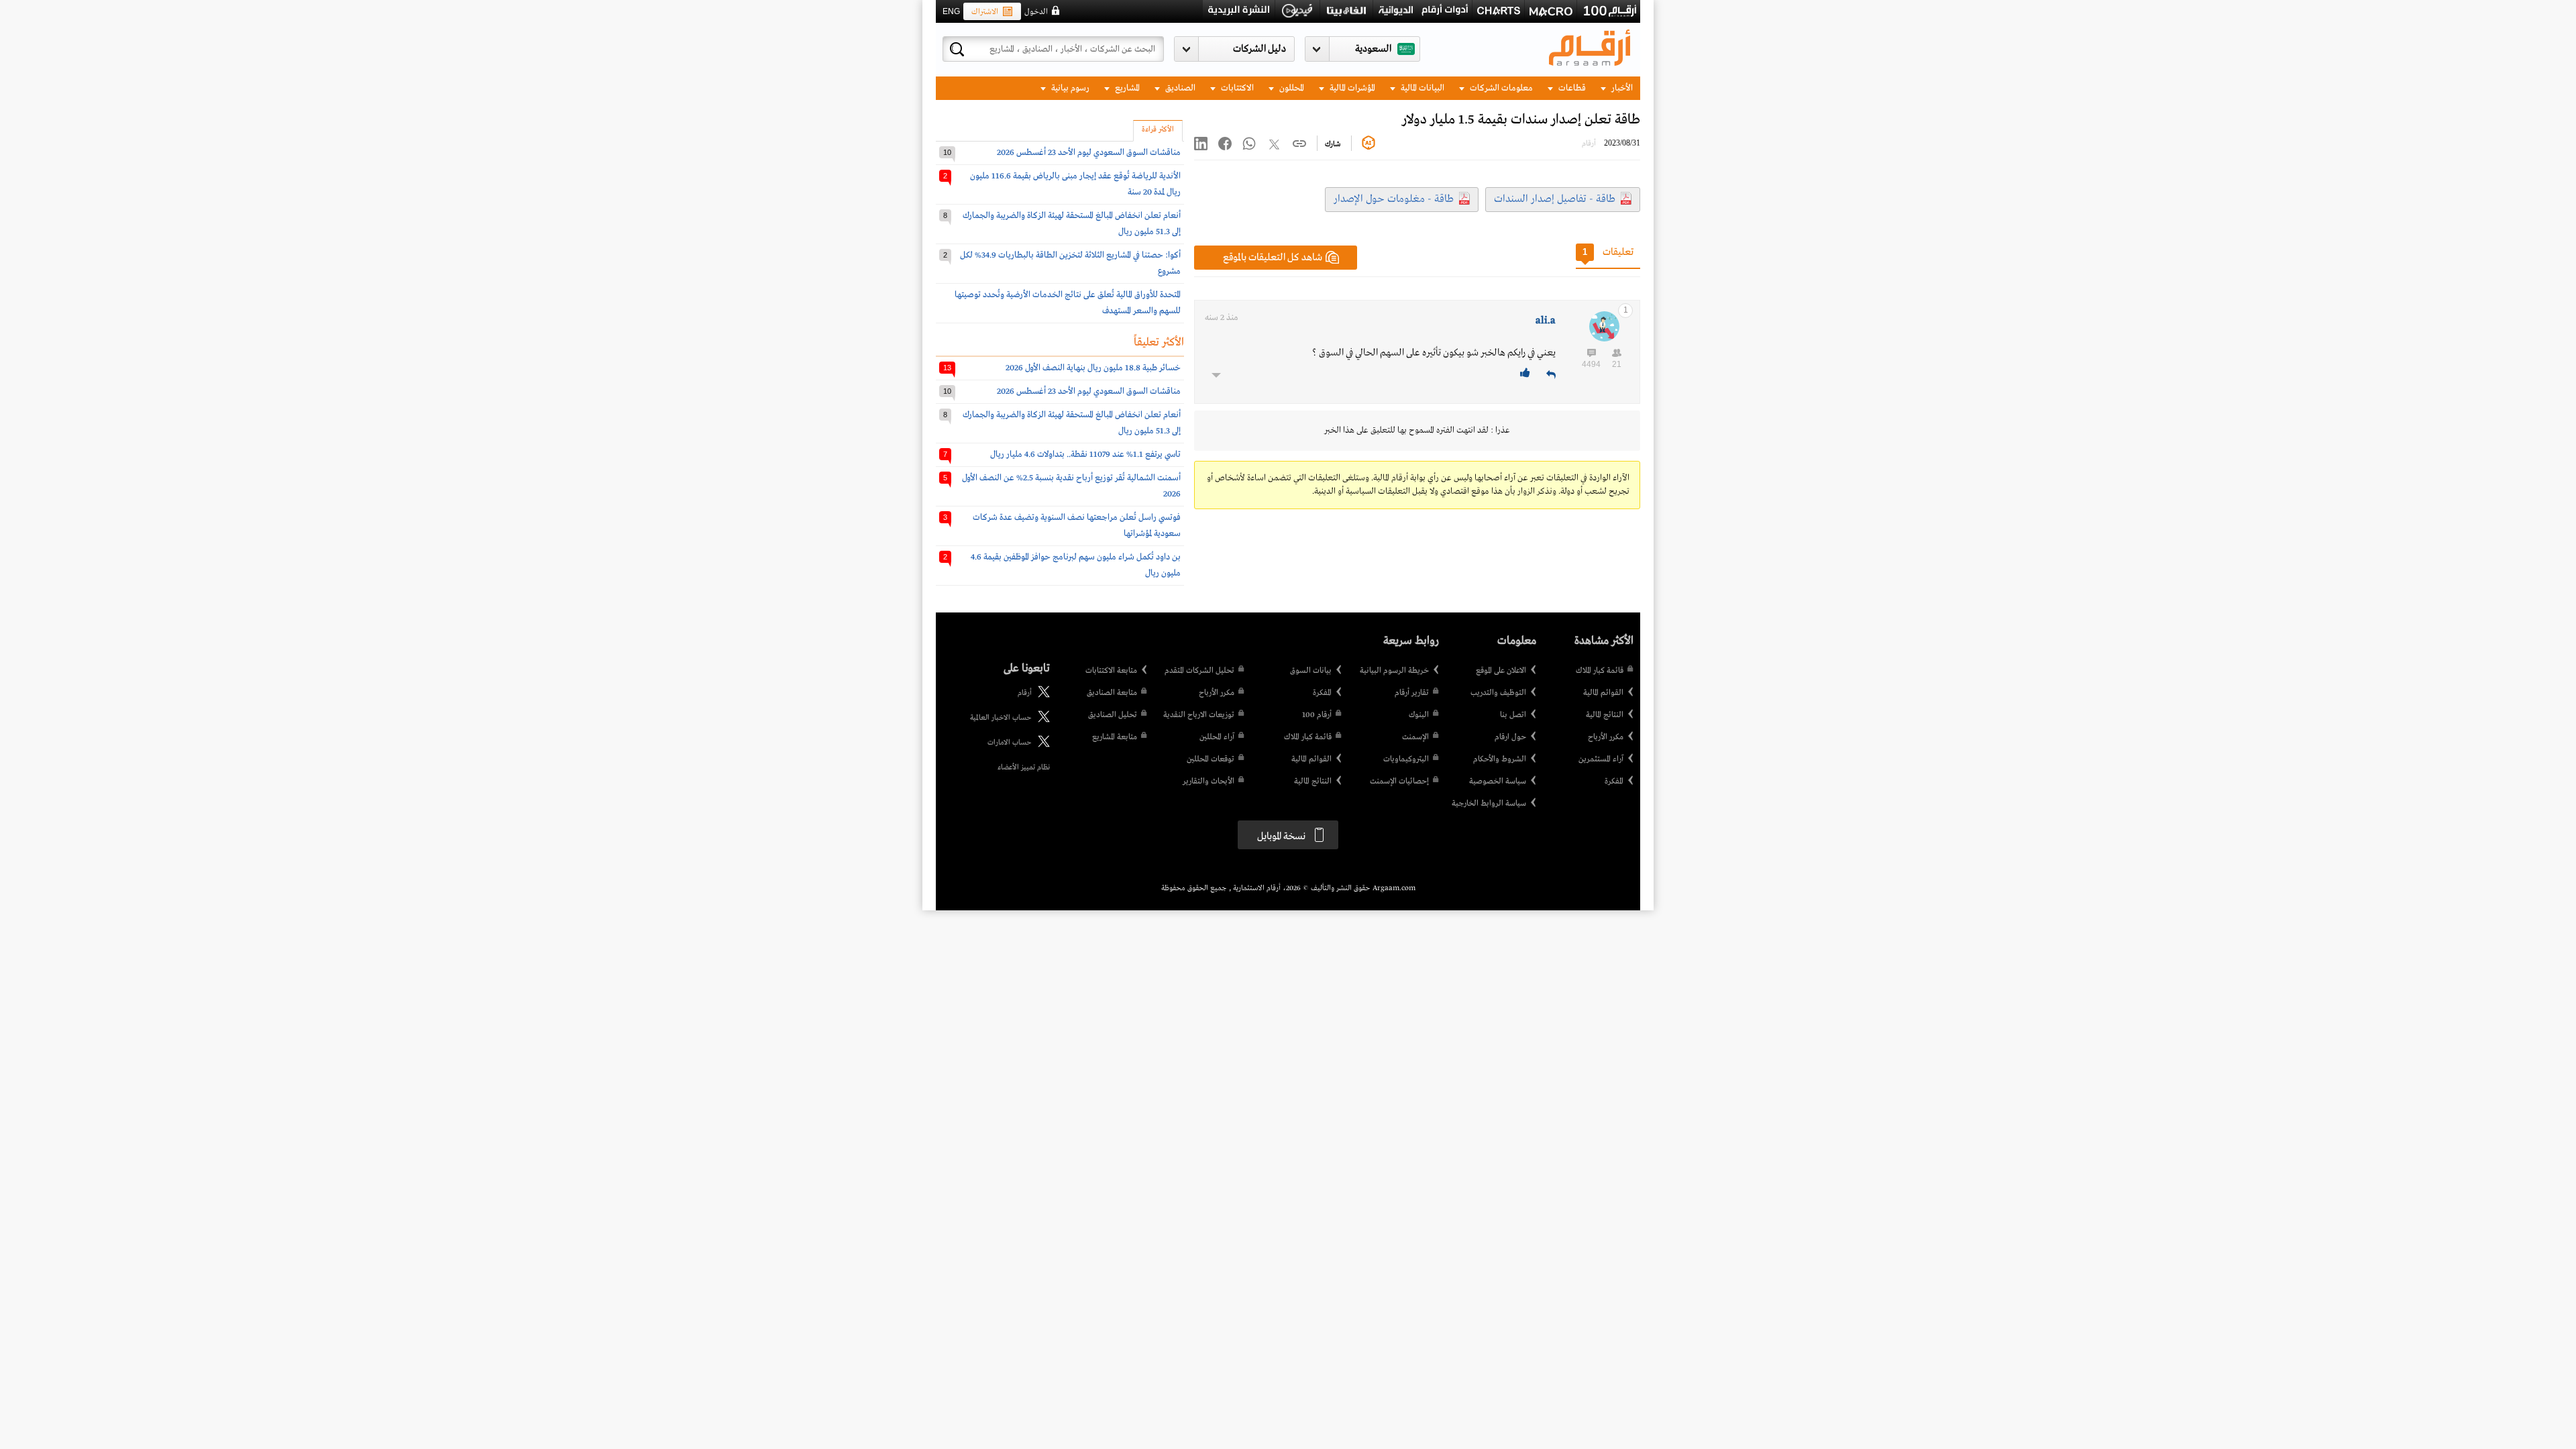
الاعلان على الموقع (1501, 671)
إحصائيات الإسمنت (1399, 782)
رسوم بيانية (1069, 88)
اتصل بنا (1513, 715)
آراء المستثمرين (1601, 759)
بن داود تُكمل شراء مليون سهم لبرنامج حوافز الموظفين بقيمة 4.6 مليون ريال (1076, 565)
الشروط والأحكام (1500, 759)
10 (947, 152)
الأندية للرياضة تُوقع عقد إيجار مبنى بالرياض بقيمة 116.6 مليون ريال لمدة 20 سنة (1075, 184)
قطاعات (1571, 88)
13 (947, 368)
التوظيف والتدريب (1498, 693)
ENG (951, 11)
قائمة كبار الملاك (1600, 671)
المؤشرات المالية (1351, 88)
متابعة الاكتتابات (1111, 671)
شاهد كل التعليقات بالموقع (1273, 258)
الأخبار (1621, 88)
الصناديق (1179, 88)
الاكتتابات (1236, 88)
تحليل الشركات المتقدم (1199, 671)
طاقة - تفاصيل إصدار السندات (1555, 199)
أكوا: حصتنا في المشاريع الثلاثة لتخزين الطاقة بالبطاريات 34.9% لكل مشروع (1070, 263)
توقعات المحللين (1211, 759)
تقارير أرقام (1412, 693)
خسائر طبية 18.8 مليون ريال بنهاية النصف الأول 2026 (1093, 368)
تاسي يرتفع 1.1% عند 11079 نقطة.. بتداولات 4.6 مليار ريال (1085, 454)
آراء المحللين (1217, 737)
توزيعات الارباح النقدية (1199, 715)
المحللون (1291, 88)
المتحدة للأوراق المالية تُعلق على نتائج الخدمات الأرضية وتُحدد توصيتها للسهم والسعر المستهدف (1068, 303)
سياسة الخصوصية (1498, 782)
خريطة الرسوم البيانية (1394, 671)
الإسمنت (1415, 737)
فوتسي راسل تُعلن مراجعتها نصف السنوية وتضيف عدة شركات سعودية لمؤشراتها (1077, 526)
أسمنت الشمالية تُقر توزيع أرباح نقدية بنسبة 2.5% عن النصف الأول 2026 (1071, 486)
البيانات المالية (1421, 88)
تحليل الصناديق (1113, 715)
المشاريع (1126, 88)
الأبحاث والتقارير (1209, 782)
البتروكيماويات (1406, 759)
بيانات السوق (1311, 671)
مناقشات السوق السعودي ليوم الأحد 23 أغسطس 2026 (1089, 153)
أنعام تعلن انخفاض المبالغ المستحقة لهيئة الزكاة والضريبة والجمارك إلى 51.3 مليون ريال (1072, 224)
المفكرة (1614, 782)
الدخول (1036, 12)
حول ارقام (1510, 737)
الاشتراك (985, 12)
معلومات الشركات (1500, 88)
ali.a (1546, 321)
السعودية (1373, 49)
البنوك (1419, 715)
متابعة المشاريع (1115, 737)
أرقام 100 (1317, 715)
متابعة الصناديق (1112, 693)
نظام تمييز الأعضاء (1024, 767)
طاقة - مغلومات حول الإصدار (1394, 199)
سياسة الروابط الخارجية (1489, 804)
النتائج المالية (1605, 715)
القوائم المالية (1603, 693)
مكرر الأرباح (1606, 737)
